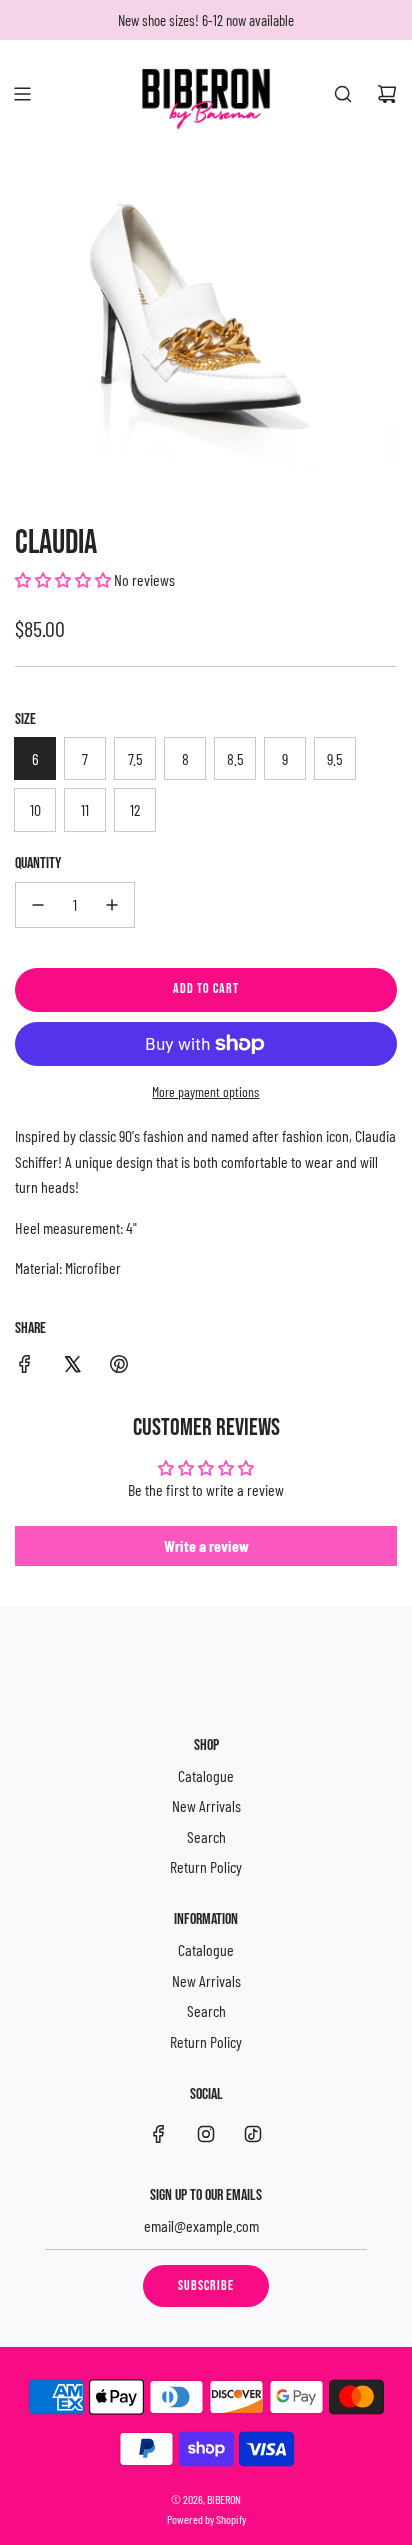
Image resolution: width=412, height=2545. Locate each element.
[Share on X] (72, 1367)
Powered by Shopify (206, 2519)
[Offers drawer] (66, 94)
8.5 (235, 758)
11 (85, 809)
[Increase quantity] (112, 905)
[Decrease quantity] (38, 905)
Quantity (38, 863)
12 (135, 809)
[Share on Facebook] (25, 1367)
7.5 (135, 758)
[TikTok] (253, 2134)
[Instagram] (206, 2134)
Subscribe (206, 2285)
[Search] (343, 94)
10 (35, 809)
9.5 (335, 758)
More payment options (205, 1091)
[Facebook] (159, 2134)
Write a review (206, 1545)
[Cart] (387, 94)
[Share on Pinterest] (119, 1367)
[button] (63, 579)
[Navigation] (22, 94)
